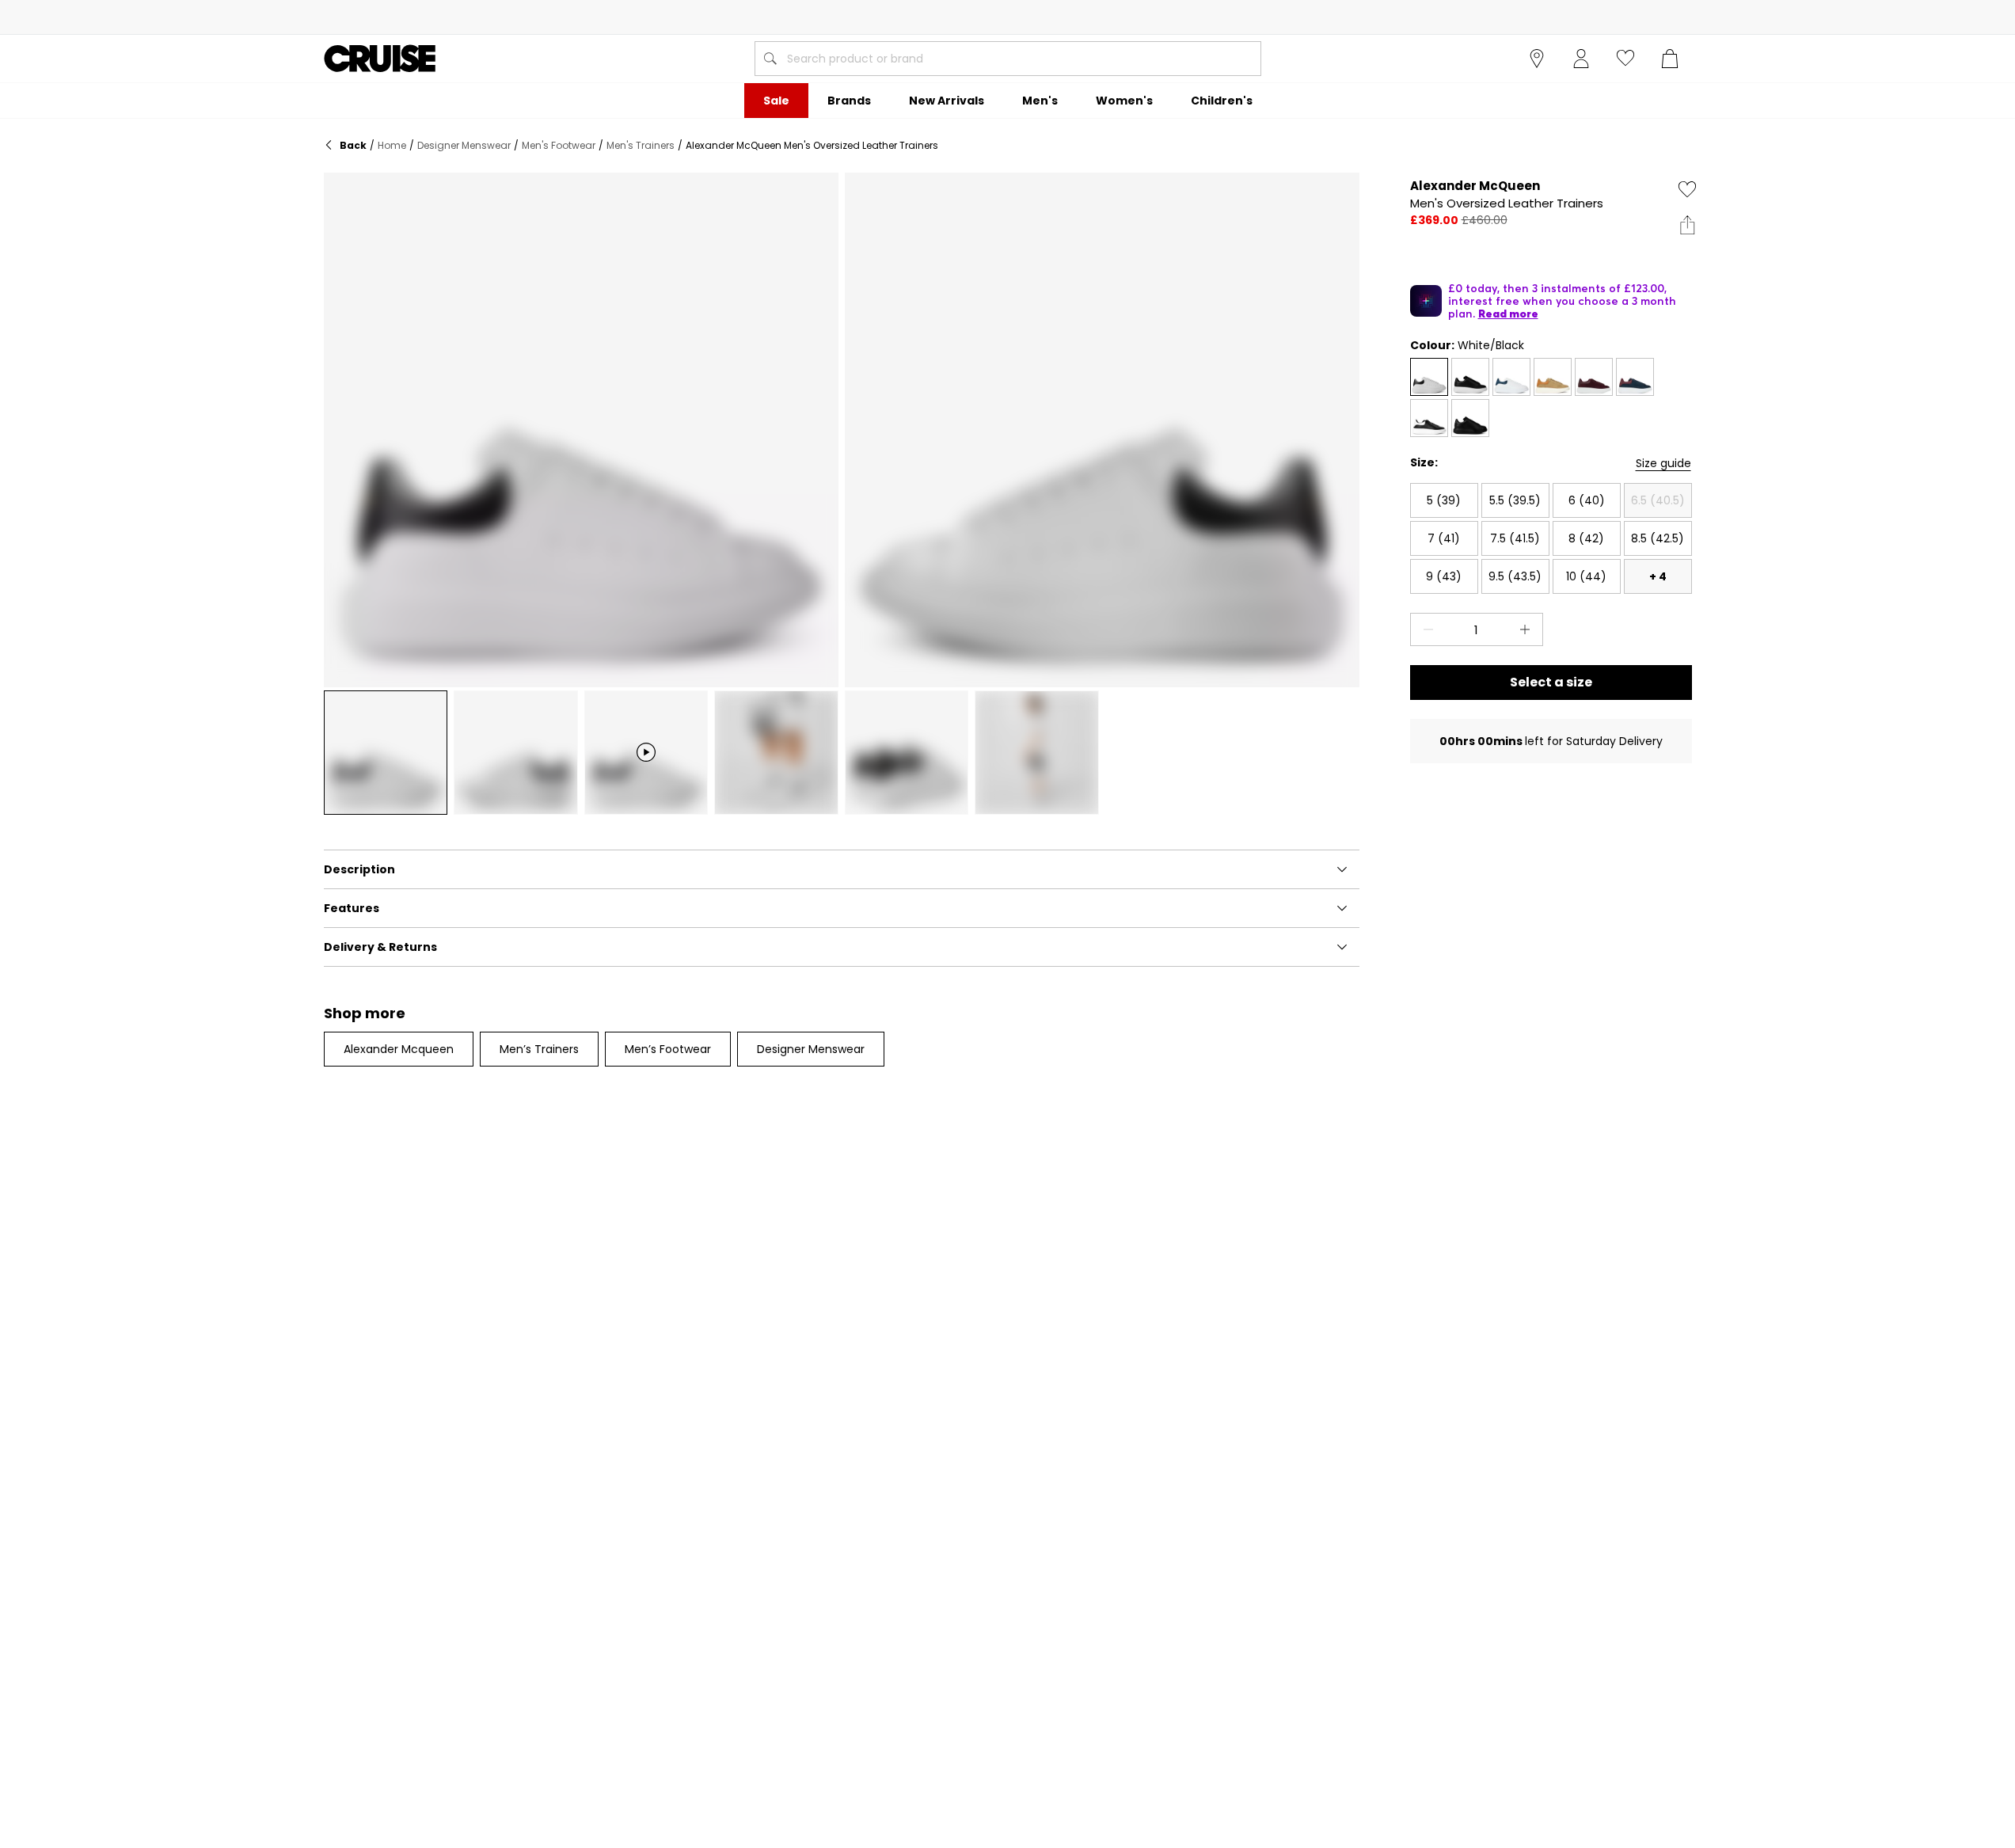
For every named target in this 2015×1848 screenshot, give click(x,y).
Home (392, 145)
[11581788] (1470, 418)
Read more (1508, 314)
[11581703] (1470, 377)
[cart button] (1670, 59)
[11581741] (1429, 418)
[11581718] (1635, 377)
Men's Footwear (559, 145)
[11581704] (1553, 377)
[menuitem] (776, 101)
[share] (1687, 225)
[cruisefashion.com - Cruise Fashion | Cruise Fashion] (380, 59)
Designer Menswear (464, 145)
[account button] (1581, 59)
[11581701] (1429, 377)
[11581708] (1594, 377)
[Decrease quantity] (1425, 629)
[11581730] (1511, 377)
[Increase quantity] (1528, 629)
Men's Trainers (641, 145)
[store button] (1537, 59)
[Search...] (770, 59)
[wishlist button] (1625, 59)
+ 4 (1658, 576)
